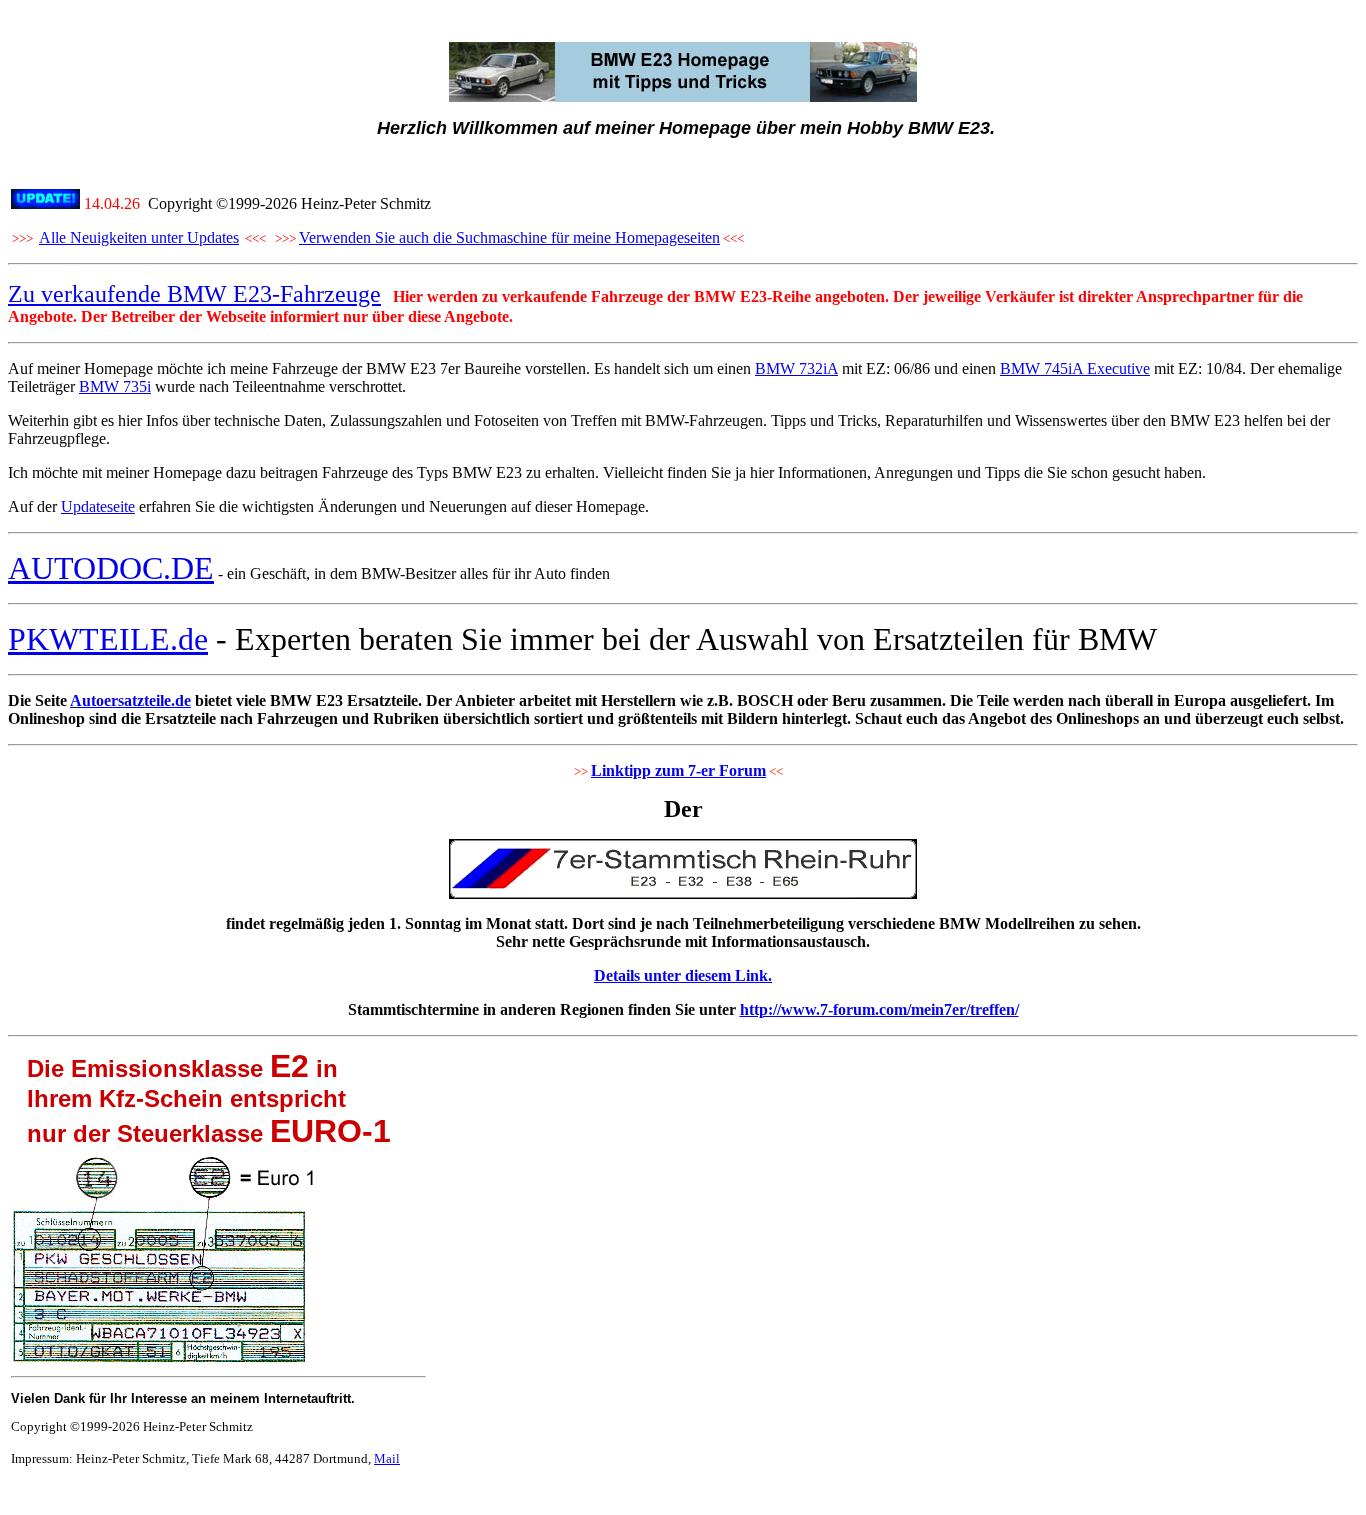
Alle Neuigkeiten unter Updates (139, 237)
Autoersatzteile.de (130, 700)
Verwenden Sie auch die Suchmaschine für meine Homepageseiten (509, 237)
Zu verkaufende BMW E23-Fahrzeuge (194, 294)
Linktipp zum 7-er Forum (678, 770)
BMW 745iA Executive (1075, 368)
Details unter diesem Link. (683, 975)
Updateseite (98, 506)
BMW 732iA (796, 368)
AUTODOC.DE (111, 568)
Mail (387, 1458)
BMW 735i (115, 386)
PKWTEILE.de (108, 639)
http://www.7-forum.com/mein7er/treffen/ (879, 1009)
